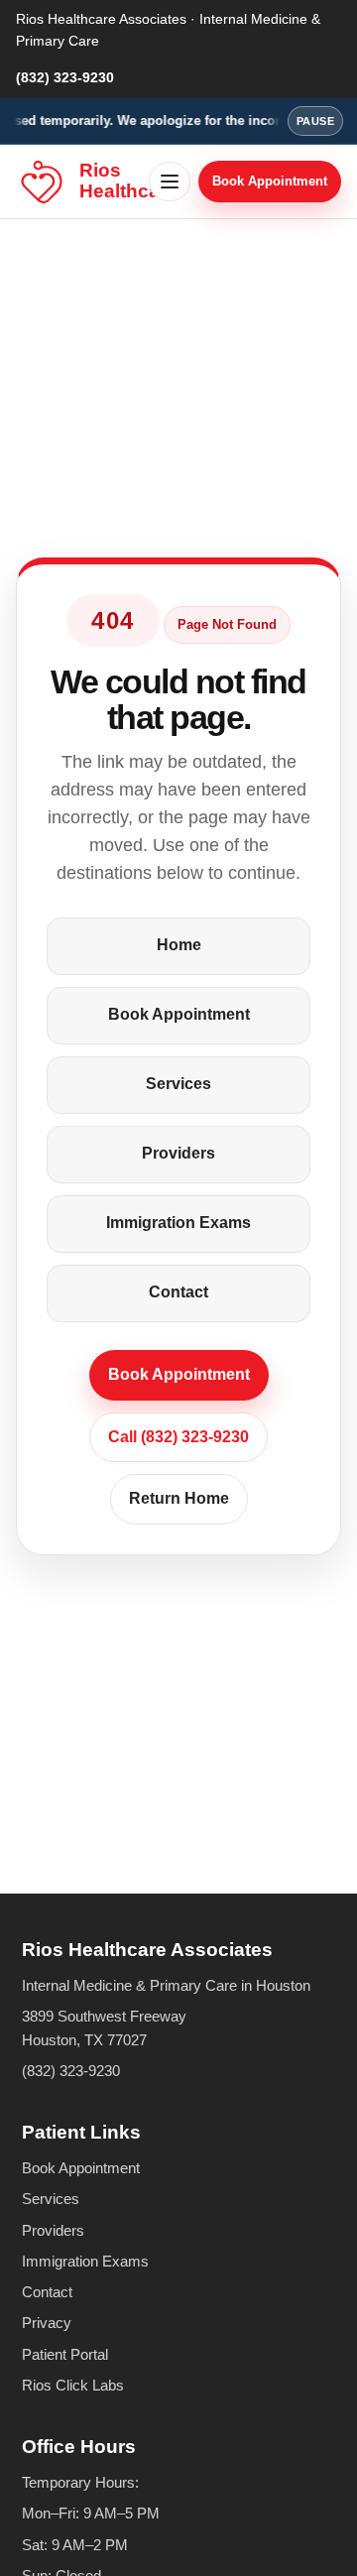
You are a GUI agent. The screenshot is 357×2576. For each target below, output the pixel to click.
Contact (178, 1292)
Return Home (179, 1498)
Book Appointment (270, 181)
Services (178, 1084)
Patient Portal (65, 2354)
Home (179, 945)
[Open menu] (170, 182)
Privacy (47, 2323)
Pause (315, 121)
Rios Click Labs (73, 2385)
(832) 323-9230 (65, 77)
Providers (178, 1153)
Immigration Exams (178, 1223)
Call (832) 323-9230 (178, 1437)
